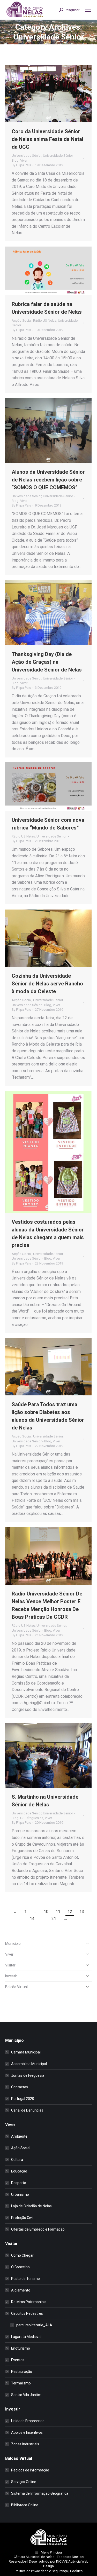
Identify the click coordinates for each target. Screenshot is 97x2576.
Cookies (76, 2571)
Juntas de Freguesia (28, 2075)
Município (13, 1943)
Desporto (19, 2183)
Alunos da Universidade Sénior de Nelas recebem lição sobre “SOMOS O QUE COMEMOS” (48, 480)
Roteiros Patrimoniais (29, 2302)
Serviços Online (24, 2482)
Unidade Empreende (28, 2421)
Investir (11, 1976)
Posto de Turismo (25, 2279)
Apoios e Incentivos (27, 2432)
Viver (24, 160)
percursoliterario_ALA (34, 2325)
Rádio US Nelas (45, 321)
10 (46, 1912)
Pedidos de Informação (30, 2470)
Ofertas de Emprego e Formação (38, 2229)
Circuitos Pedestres (27, 2313)
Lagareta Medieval (26, 2337)
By (21, 165)
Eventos (18, 2360)
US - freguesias (32, 1818)
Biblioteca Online (25, 2505)
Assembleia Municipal (29, 2064)
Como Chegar (22, 2255)
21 (54, 1919)
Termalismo (21, 2383)
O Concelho (20, 2267)
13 (82, 1912)
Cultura (17, 2160)
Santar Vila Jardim (26, 2395)
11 (58, 1912)
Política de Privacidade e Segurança (41, 2571)
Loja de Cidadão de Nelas (31, 2206)
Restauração (22, 2372)
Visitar (10, 1965)
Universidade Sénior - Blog (31, 1005)
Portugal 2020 (23, 2099)
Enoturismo (21, 2348)
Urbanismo (20, 2194)
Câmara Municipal (26, 2052)
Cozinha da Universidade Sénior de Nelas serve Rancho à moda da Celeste (47, 984)
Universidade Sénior (27, 156)
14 (32, 1919)
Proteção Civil (22, 2218)
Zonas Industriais (25, 2444)
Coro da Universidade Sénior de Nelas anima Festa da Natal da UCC (47, 139)
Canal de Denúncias (27, 2110)
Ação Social (21, 2148)
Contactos (20, 2087)
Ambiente (19, 2136)
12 (70, 1912)
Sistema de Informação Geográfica (40, 2493)
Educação (19, 2171)
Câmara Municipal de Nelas (34, 2557)
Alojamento (21, 2290)
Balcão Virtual (16, 1987)
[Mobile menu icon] (88, 10)
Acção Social (22, 321)
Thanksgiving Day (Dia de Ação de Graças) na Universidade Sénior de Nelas (47, 662)
